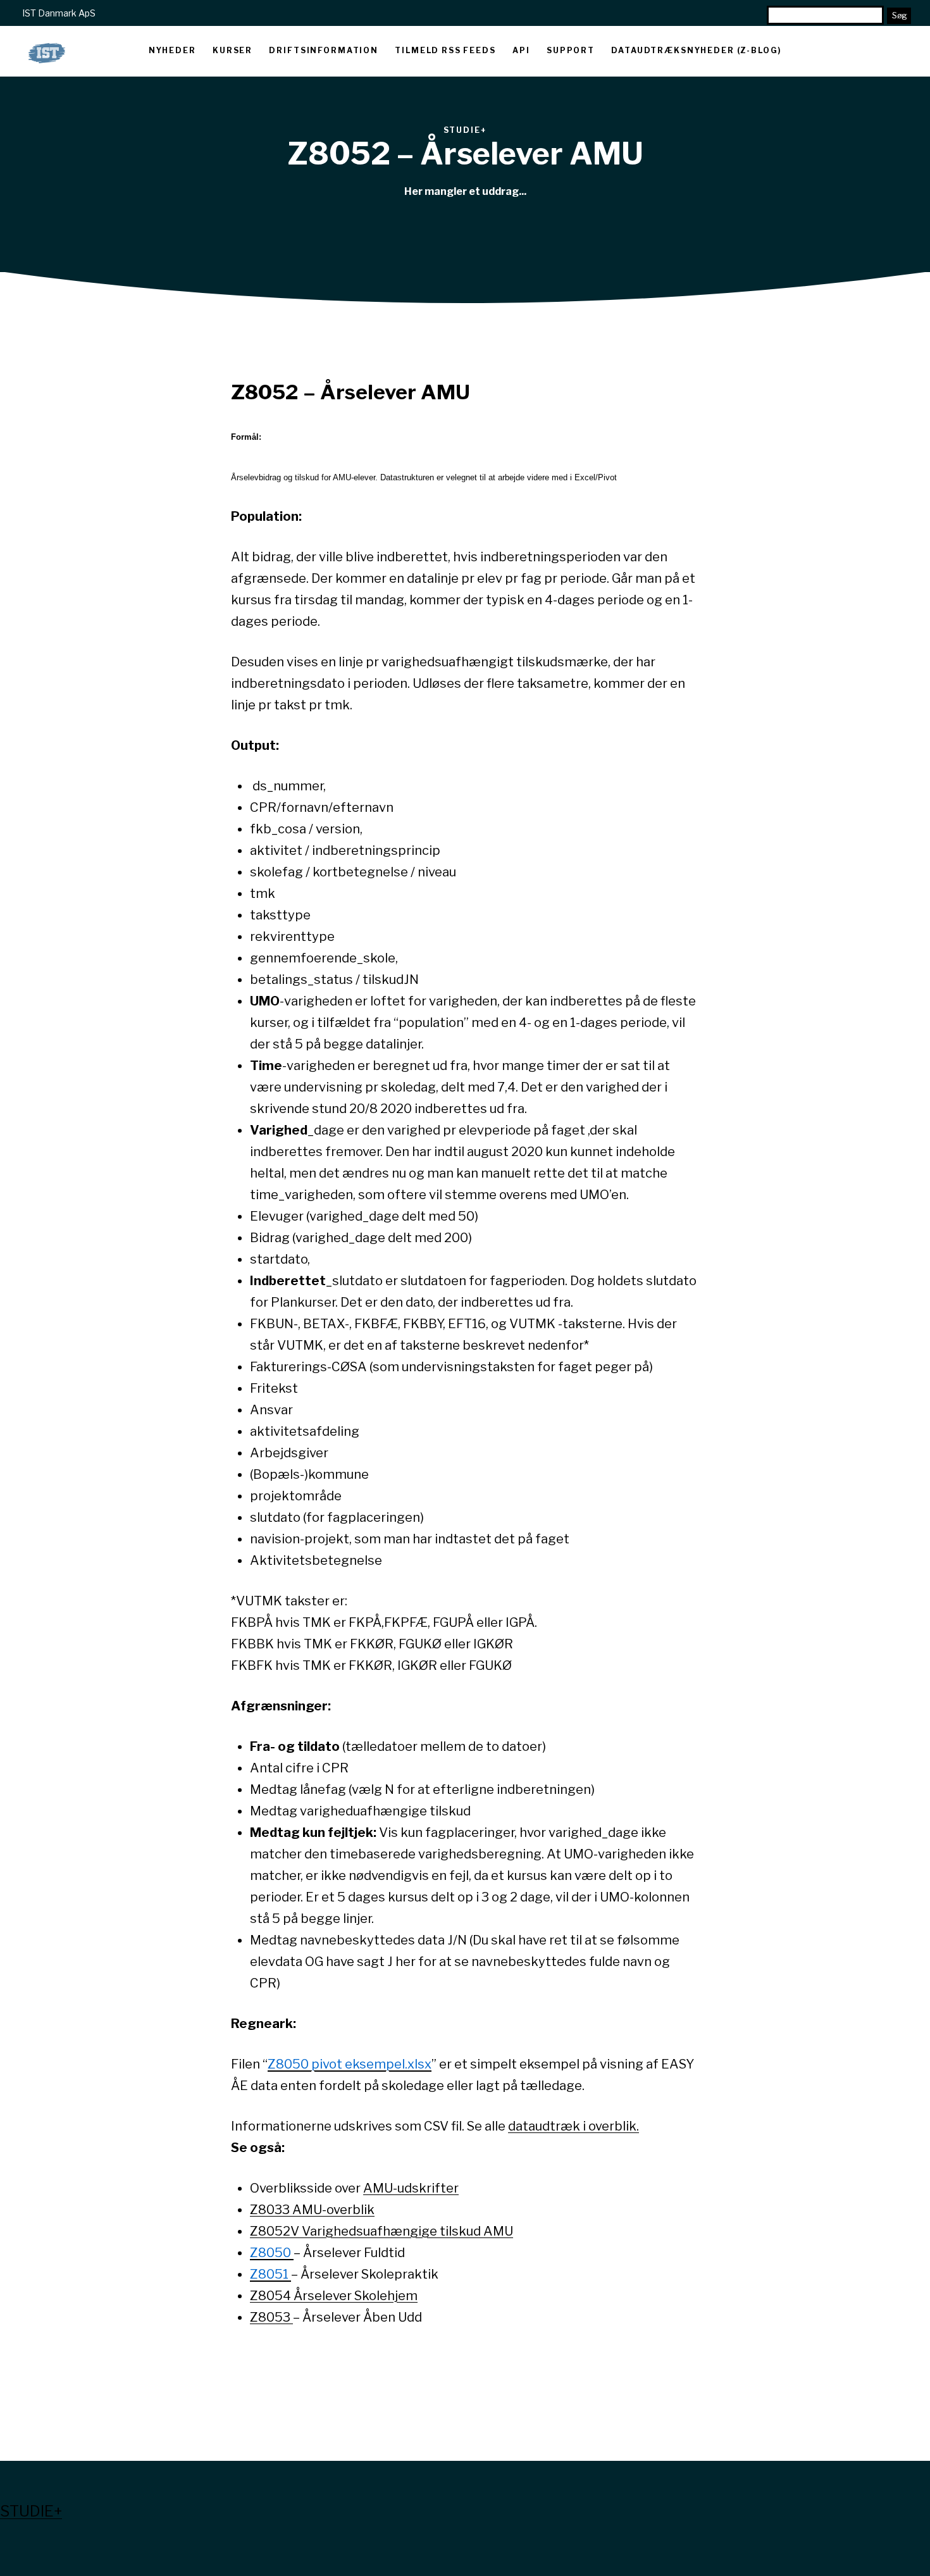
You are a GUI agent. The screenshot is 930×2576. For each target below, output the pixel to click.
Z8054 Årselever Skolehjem (334, 2296)
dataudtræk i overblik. (573, 2126)
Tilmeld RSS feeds (445, 50)
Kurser (232, 50)
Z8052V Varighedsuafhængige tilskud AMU (381, 2231)
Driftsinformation (323, 50)
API (521, 50)
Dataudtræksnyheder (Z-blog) (696, 50)
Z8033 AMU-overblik (312, 2210)
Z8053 (271, 2317)
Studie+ (31, 2511)
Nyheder (172, 50)
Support (571, 50)
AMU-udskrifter (411, 2188)
